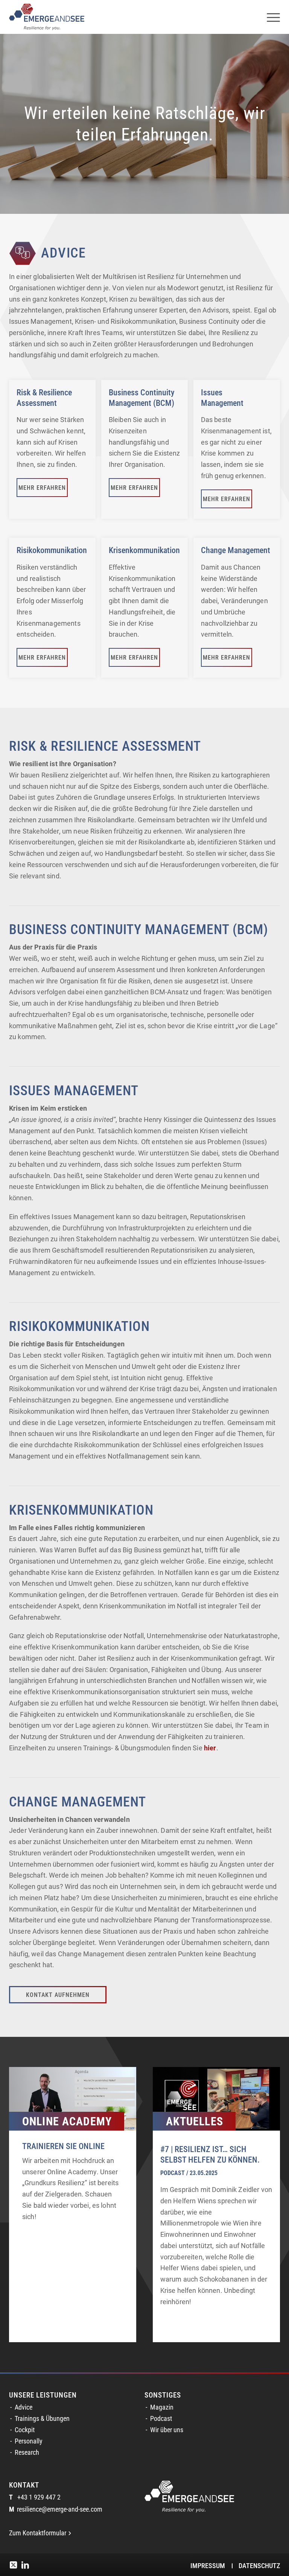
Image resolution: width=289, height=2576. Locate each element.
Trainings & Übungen (42, 2419)
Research (27, 2453)
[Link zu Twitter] (13, 2565)
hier (210, 1748)
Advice (24, 2407)
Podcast (161, 2419)
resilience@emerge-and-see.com (56, 2509)
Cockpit (25, 2430)
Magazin (162, 2407)
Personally (29, 2441)
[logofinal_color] (47, 17)
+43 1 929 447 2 (35, 2497)
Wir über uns (167, 2430)
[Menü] (270, 17)
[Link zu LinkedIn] (25, 2565)
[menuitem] (270, 17)
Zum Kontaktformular (38, 2533)
